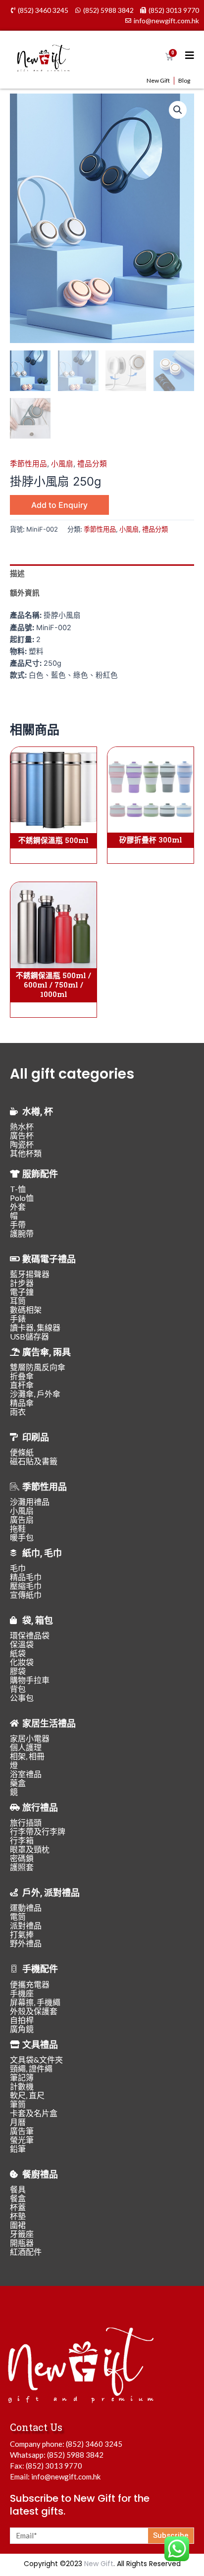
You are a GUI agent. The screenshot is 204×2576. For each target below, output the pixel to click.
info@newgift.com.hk (66, 2477)
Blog (184, 80)
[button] (178, 110)
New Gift (158, 80)
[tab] (102, 574)
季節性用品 (28, 464)
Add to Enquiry (59, 505)
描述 (17, 574)
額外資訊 (25, 593)
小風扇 (62, 464)
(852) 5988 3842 (75, 2455)
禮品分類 (92, 464)
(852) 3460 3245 (94, 2444)
